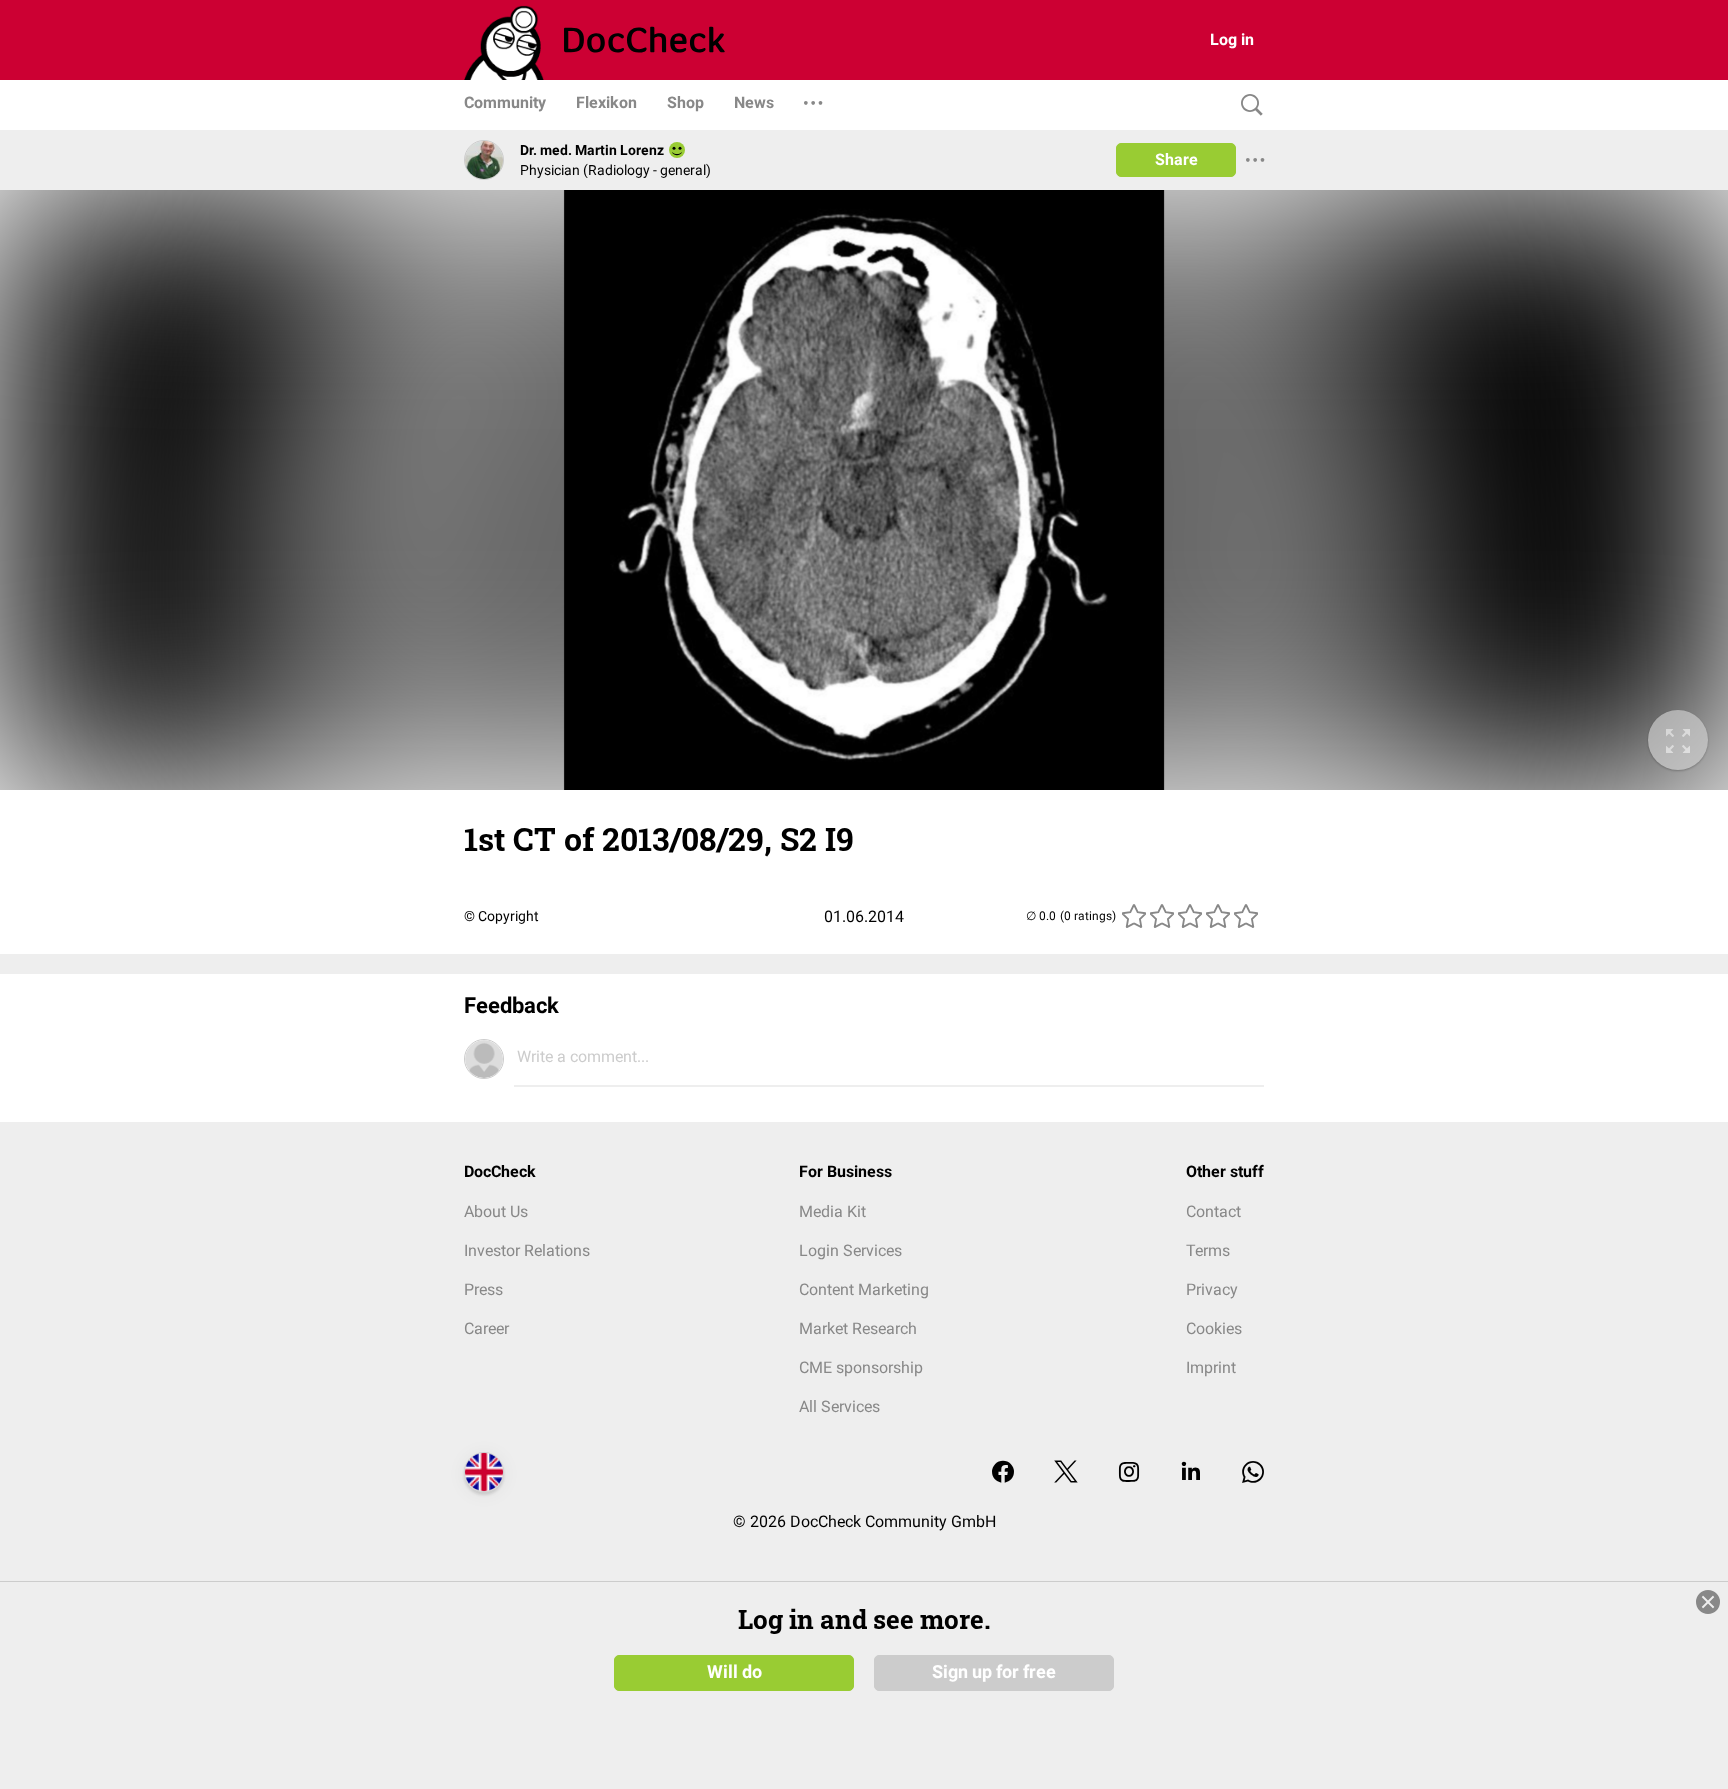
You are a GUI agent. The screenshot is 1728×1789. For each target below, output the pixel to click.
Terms (1208, 1250)
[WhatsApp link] (1253, 1473)
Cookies (1214, 1328)
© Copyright (501, 916)
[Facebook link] (1003, 1473)
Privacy (1212, 1289)
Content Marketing (864, 1289)
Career (486, 1328)
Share (1176, 159)
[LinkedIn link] (1191, 1473)
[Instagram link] (1129, 1473)
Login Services (850, 1250)
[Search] (1247, 105)
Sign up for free (994, 1672)
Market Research (858, 1328)
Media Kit (832, 1211)
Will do (734, 1672)
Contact (1213, 1211)
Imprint (1211, 1367)
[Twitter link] (1066, 1473)
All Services (839, 1406)
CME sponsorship (861, 1367)
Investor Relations (527, 1250)
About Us (496, 1211)
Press (483, 1289)
